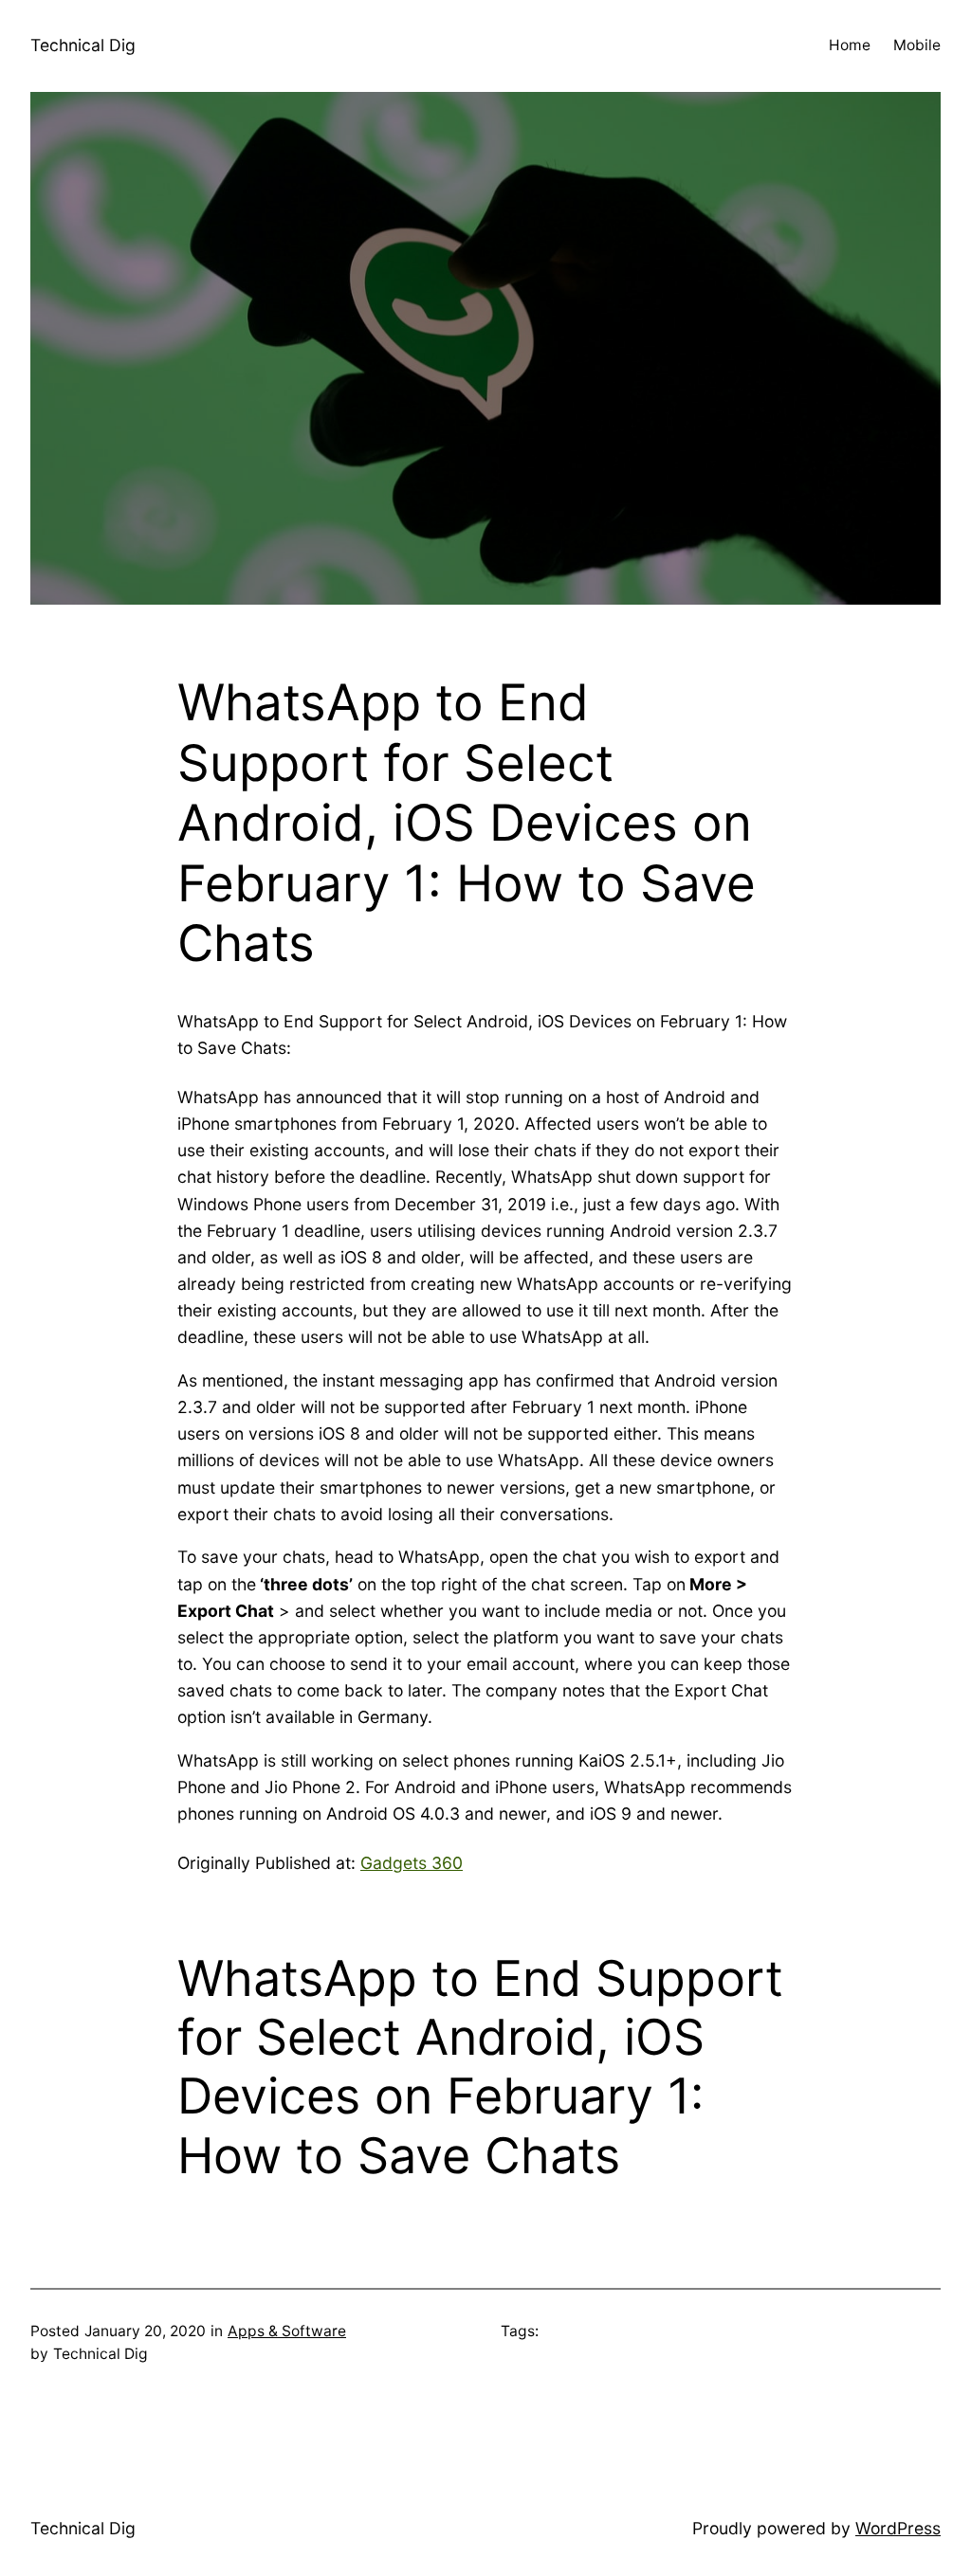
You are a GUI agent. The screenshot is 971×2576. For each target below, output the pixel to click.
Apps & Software (287, 2331)
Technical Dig (83, 45)
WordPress (898, 2528)
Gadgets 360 (412, 1863)
